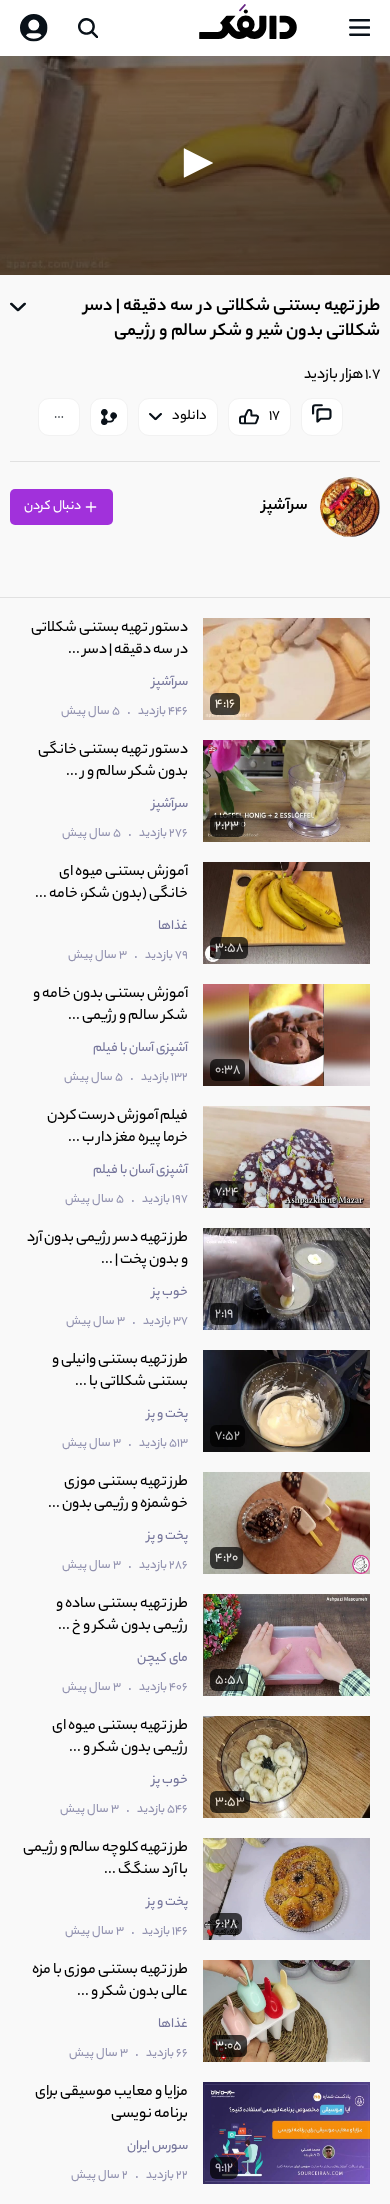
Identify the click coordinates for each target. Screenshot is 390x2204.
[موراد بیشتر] (59, 417)
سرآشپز (285, 506)
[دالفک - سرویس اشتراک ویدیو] (264, 28)
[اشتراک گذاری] (109, 417)
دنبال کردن (53, 506)
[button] (195, 163)
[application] (195, 165)
